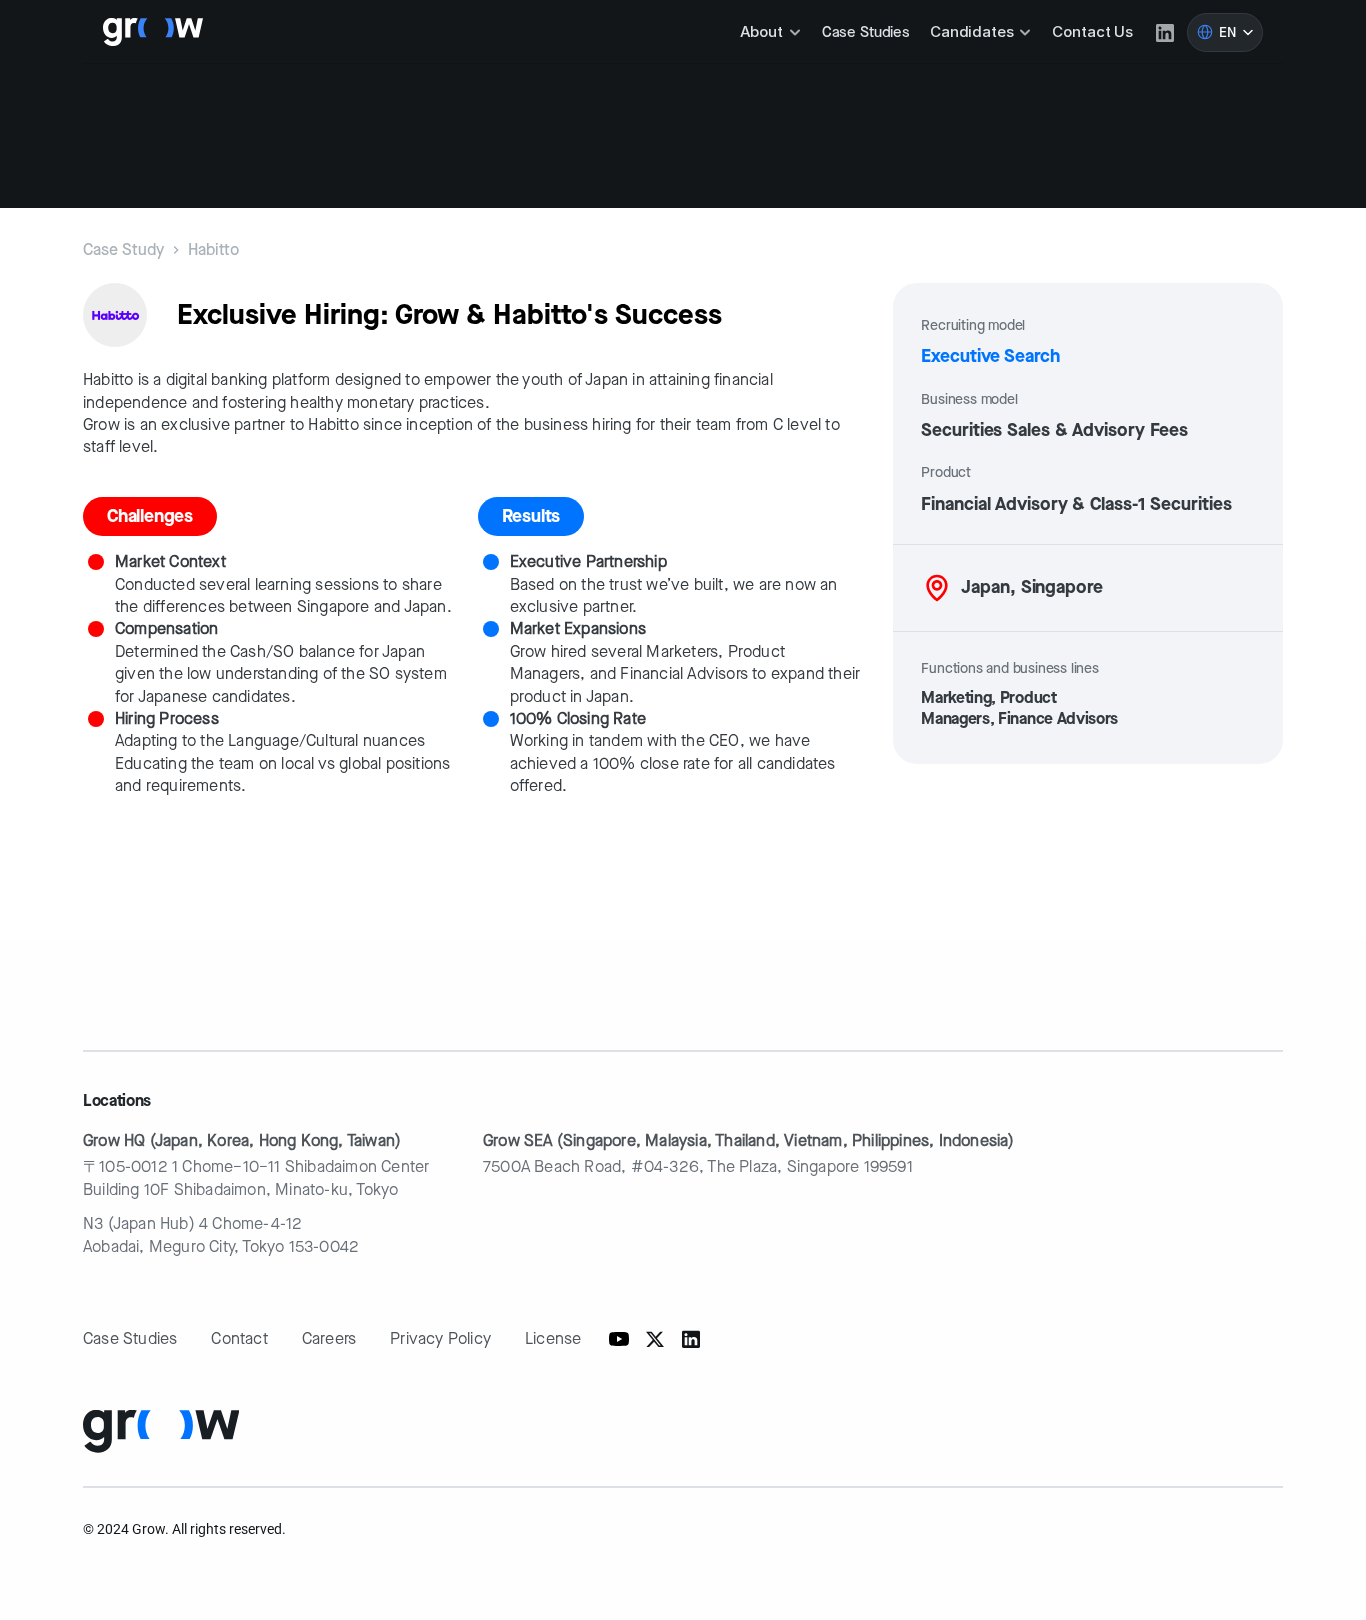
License (553, 1338)
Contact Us (1092, 31)
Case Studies (866, 32)
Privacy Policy (440, 1338)
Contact (239, 1338)
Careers (329, 1338)
